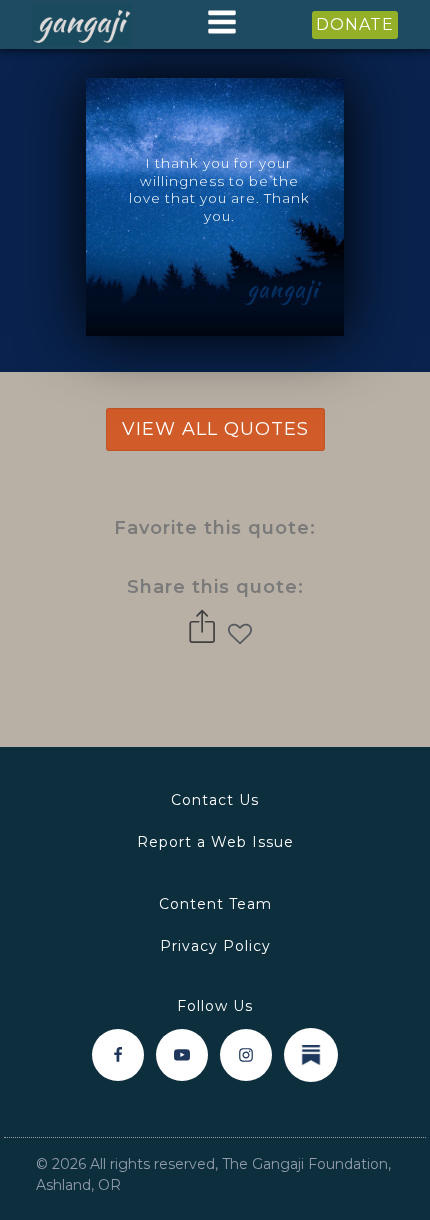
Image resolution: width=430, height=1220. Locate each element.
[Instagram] (246, 1055)
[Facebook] (118, 1055)
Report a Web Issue (215, 842)
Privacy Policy (215, 946)
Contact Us (215, 800)
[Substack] (311, 1055)
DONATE (355, 24)
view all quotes (215, 429)
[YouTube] (182, 1055)
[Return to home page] (82, 25)
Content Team (215, 904)
